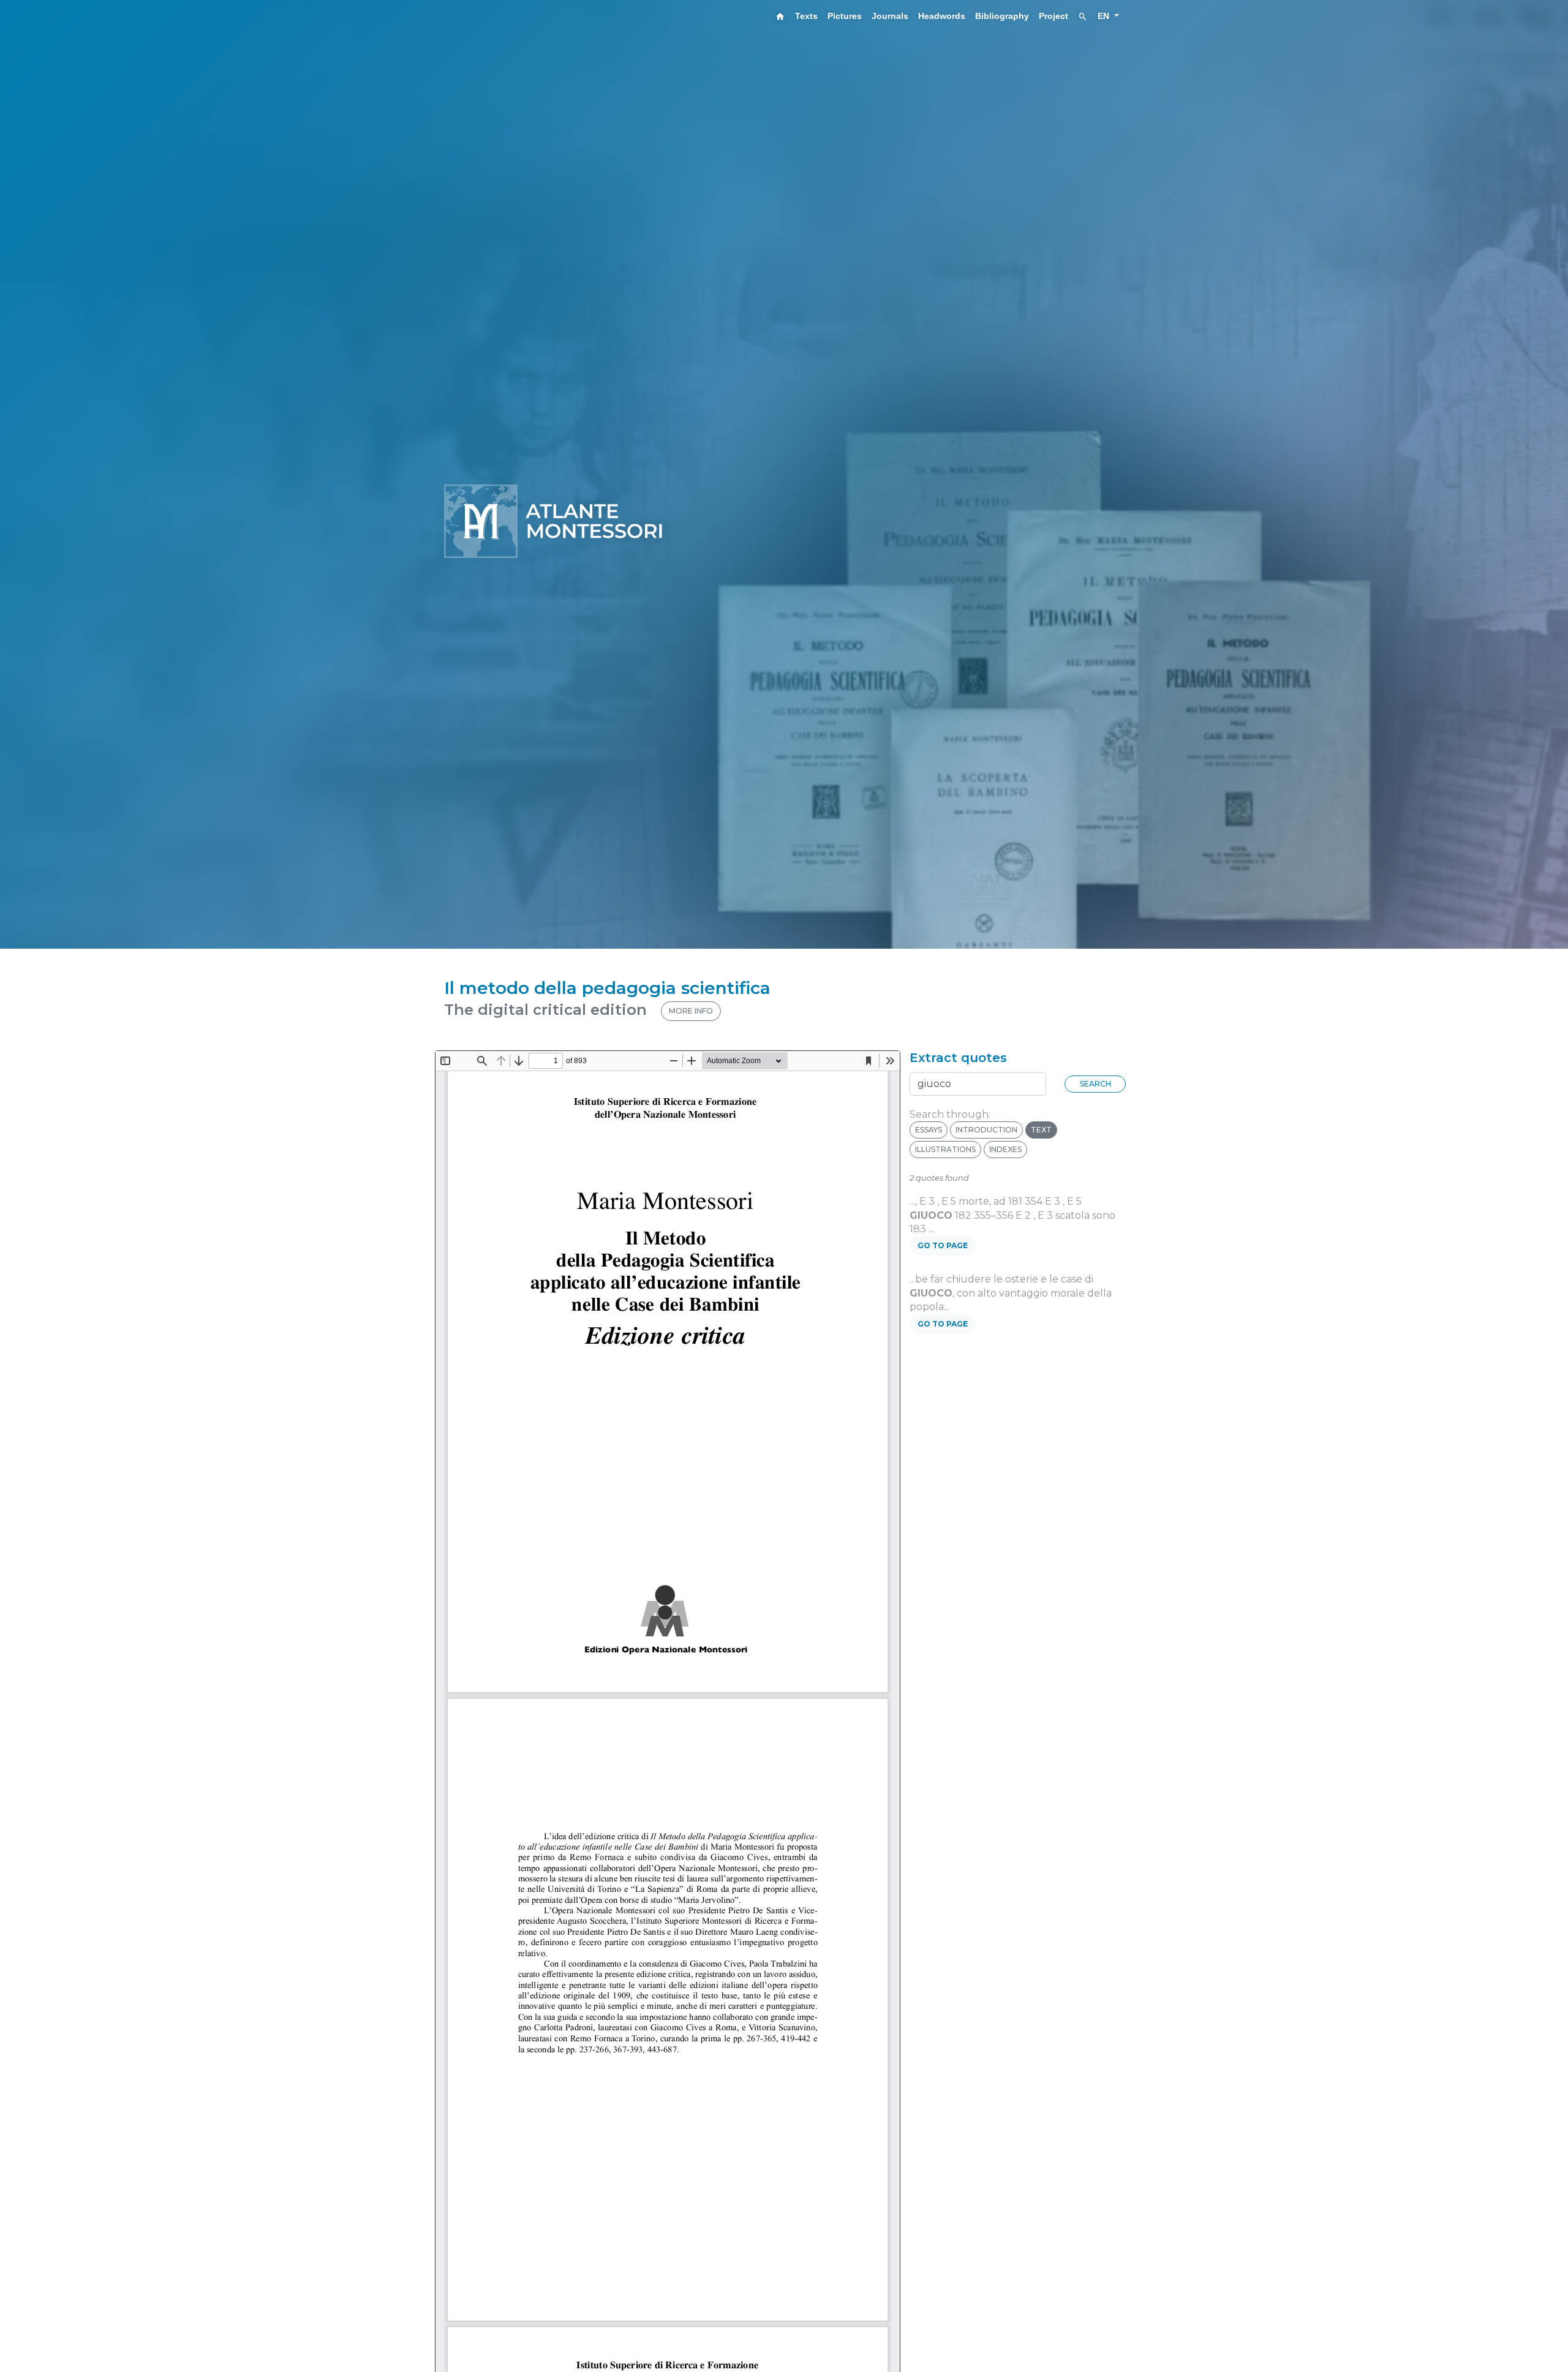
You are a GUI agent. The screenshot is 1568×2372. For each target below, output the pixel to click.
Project (1053, 16)
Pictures (845, 16)
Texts (806, 16)
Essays (929, 1130)
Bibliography (1002, 16)
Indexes (1005, 1149)
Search (1095, 1084)
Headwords (942, 16)
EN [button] (1105, 16)
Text (1041, 1130)
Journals (890, 16)
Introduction (986, 1130)
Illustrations (945, 1149)
